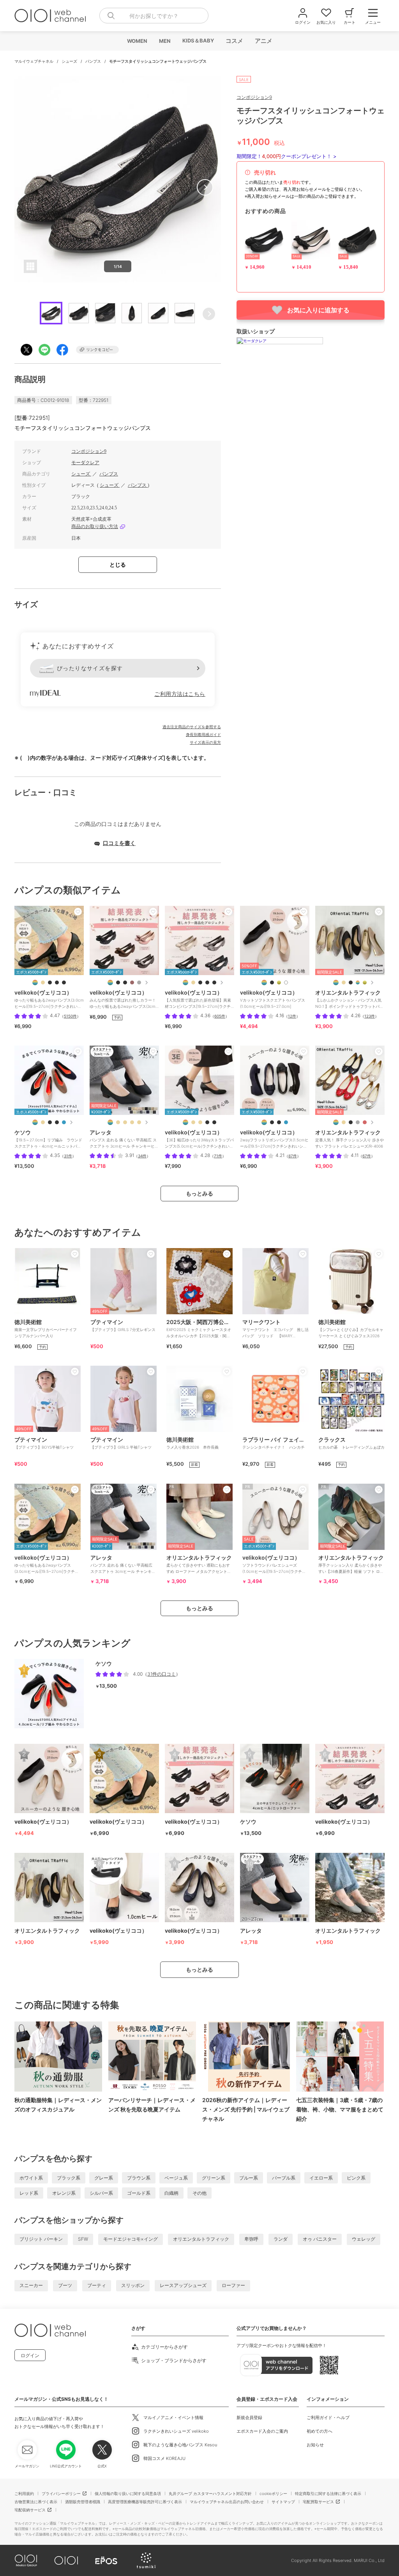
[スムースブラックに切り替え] (358, 983)
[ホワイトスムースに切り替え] (286, 983)
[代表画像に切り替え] (35, 983)
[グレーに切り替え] (358, 1122)
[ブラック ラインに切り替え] (57, 1122)
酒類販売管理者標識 (83, 2502)
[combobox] (154, 16)
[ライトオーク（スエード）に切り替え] (125, 1122)
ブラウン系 (139, 2178)
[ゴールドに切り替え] (365, 983)
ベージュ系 (176, 2178)
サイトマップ (283, 2502)
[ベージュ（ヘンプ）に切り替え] (139, 1122)
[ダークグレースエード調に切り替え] (139, 983)
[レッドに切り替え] (365, 1122)
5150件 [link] (70, 1016)
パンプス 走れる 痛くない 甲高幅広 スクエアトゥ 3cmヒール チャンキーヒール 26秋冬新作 (123, 1567)
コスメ (234, 41)
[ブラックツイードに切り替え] (125, 983)
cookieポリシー (273, 2493)
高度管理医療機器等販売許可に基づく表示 (145, 2502)
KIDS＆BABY (198, 40)
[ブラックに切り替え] (200, 983)
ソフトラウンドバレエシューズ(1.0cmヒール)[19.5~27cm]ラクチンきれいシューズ (274, 1567)
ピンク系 (356, 2178)
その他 (199, 2193)
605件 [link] (220, 1016)
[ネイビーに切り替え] (64, 1122)
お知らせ (315, 2445)
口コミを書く (119, 843)
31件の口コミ (162, 1674)
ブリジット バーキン (41, 2239)
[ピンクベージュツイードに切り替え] (193, 983)
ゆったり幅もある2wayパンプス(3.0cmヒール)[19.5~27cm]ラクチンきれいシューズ (47, 1567)
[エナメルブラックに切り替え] (351, 1122)
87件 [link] (293, 1156)
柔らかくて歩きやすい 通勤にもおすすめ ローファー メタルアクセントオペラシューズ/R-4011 (199, 1567)
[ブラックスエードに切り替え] (214, 983)
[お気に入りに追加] (78, 912)
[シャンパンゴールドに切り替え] (279, 983)
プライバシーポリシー (61, 2493)
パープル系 (284, 2178)
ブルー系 (249, 2178)
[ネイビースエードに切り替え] (286, 1122)
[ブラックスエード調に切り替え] (50, 983)
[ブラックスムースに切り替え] (57, 983)
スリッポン (133, 2285)
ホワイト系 (31, 2178)
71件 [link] (218, 1156)
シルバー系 (101, 2193)
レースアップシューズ (183, 2285)
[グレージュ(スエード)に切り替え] (132, 1122)
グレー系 (104, 2178)
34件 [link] (142, 1156)
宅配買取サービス (318, 2502)
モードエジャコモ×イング (131, 2239)
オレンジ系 (64, 2193)
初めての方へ (320, 2431)
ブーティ (97, 2285)
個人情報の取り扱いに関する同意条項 (128, 2493)
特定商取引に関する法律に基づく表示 (328, 2493)
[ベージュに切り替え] (344, 983)
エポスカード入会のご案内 (262, 2431)
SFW (83, 2239)
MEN (164, 41)
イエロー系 (321, 2178)
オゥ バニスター (320, 2239)
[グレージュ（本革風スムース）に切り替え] (118, 1122)
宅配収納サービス (30, 2510)
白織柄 (171, 2193)
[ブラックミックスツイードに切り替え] (118, 983)
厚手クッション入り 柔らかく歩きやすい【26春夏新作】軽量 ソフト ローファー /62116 (351, 1567)
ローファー (233, 2285)
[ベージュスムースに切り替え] (200, 1122)
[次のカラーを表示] (146, 983)
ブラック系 (69, 2178)
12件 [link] (292, 1016)
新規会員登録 (249, 2418)
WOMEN (137, 41)
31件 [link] (68, 1156)
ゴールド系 (139, 2193)
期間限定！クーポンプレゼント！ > (287, 156)
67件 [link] (367, 1156)
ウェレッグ (364, 2239)
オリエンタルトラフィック (201, 2239)
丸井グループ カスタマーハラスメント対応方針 (210, 2493)
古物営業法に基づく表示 (36, 2502)
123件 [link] (370, 1016)
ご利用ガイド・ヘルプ (328, 2418)
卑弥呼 (251, 2239)
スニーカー (31, 2285)
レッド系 (29, 2193)
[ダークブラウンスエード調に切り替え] (132, 983)
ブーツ (65, 2285)
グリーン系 (214, 2178)
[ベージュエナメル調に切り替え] (43, 983)
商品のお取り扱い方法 (95, 526)
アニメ (263, 41)
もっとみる (199, 1193)
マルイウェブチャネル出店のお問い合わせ (227, 2502)
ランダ (281, 2239)
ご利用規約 (24, 2493)
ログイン (30, 2355)
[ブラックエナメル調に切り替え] (64, 983)
